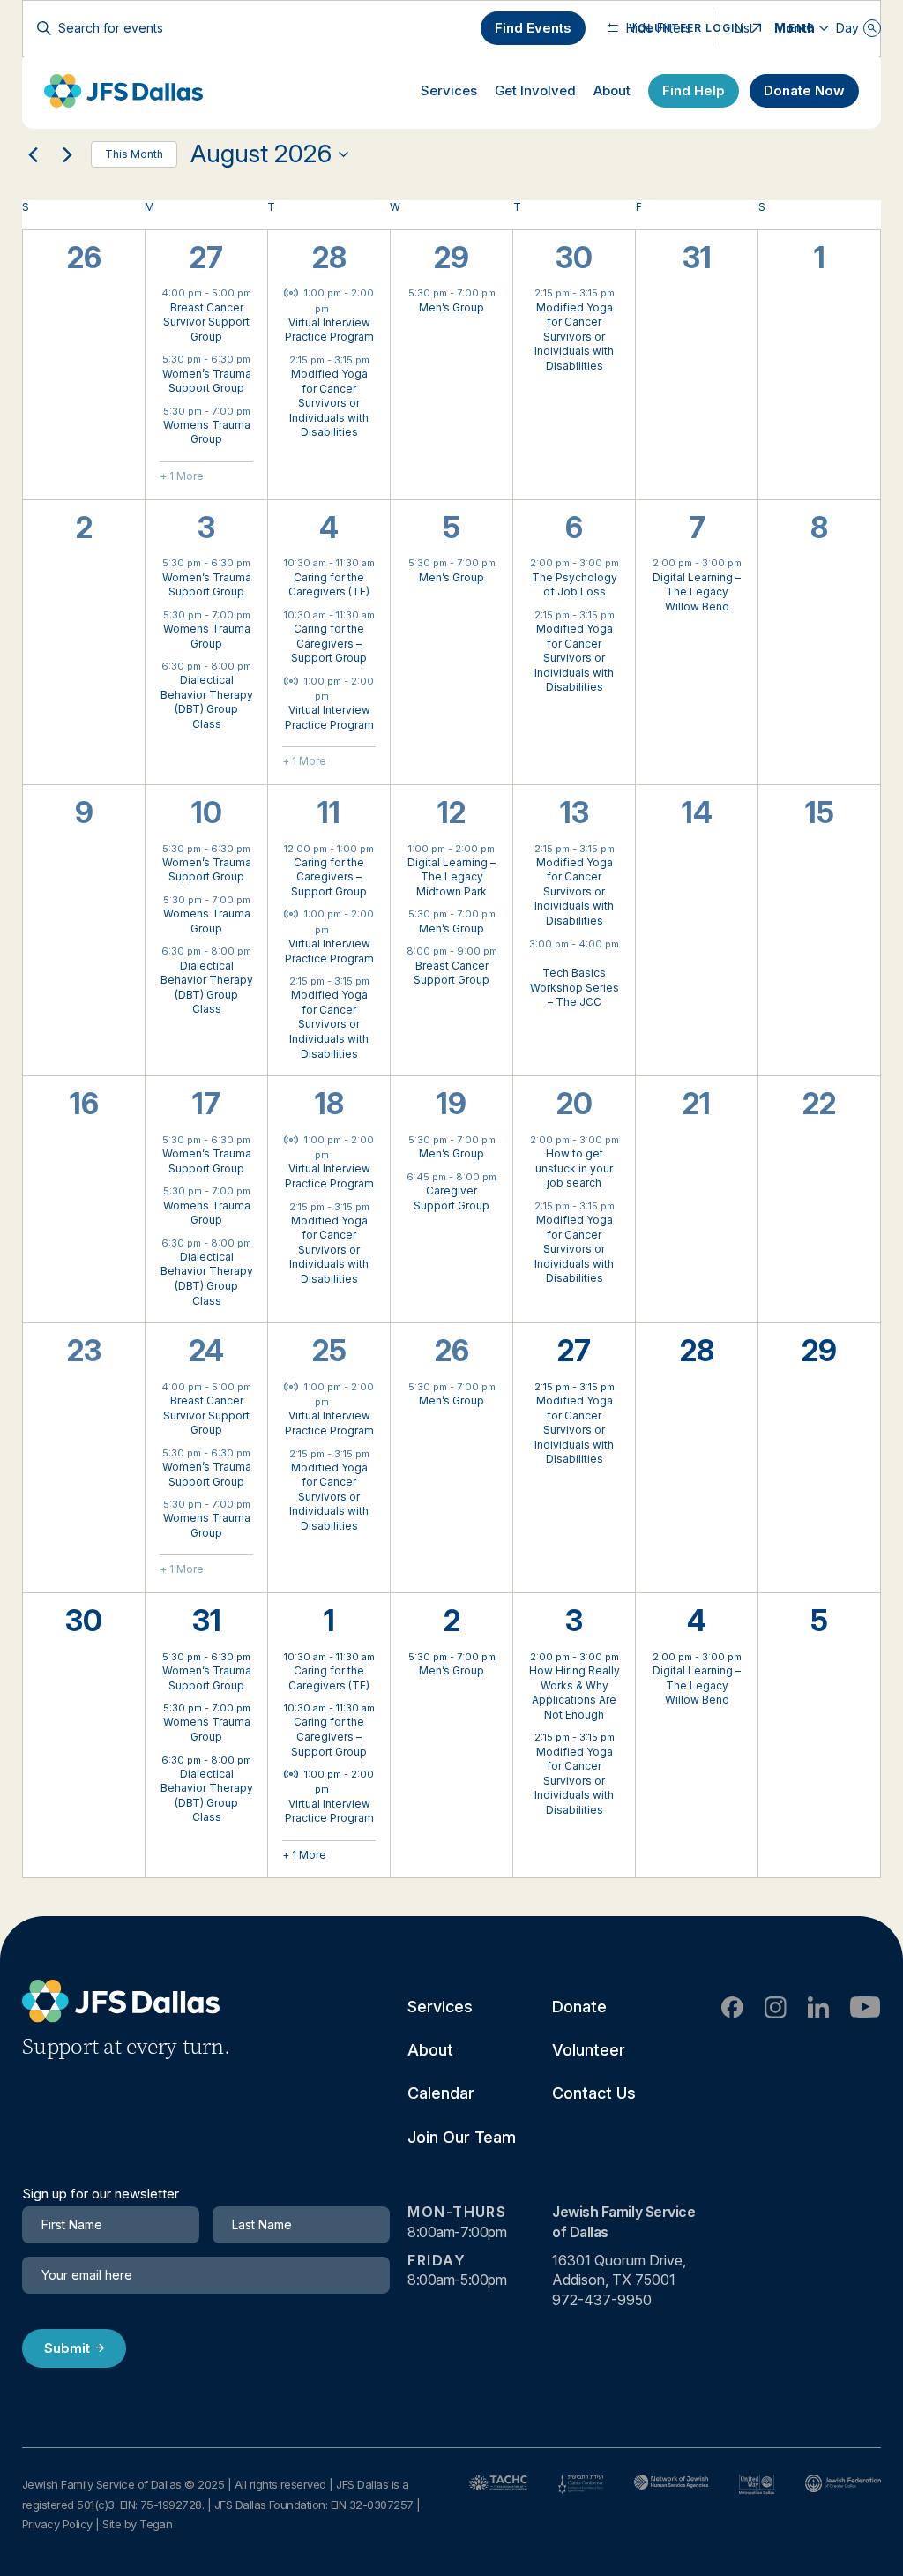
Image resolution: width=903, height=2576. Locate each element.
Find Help (694, 90)
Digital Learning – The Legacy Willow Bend (697, 592)
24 (206, 1351)
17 (206, 1104)
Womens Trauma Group (207, 432)
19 (451, 1104)
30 (574, 258)
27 (206, 258)
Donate (579, 2007)
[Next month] (67, 154)
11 (329, 812)
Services (449, 90)
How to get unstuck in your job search (574, 1168)
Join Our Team (462, 2137)
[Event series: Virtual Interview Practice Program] (338, 308)
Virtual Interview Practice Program (329, 330)
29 (451, 258)
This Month (134, 154)
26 (452, 1351)
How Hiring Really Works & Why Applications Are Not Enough (575, 1692)
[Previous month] (33, 154)
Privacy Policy (57, 2524)
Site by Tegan (137, 2524)
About (612, 90)
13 (575, 812)
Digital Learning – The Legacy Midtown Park (451, 877)
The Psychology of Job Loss (575, 585)
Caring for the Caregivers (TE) (329, 585)
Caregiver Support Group (451, 1198)
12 (451, 812)
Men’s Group (451, 307)
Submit (67, 2348)
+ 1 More (182, 476)
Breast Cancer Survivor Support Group (206, 322)
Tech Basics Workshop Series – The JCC (575, 987)
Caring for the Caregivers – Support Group (329, 643)
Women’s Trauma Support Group (207, 381)
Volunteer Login (686, 28)
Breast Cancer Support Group (451, 973)
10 (207, 812)
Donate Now (804, 90)
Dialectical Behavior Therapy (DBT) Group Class (207, 702)
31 (207, 1621)
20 (575, 1104)
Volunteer (589, 2050)
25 (329, 1351)
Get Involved (535, 90)
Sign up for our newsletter (101, 2194)
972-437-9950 (602, 2300)
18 (329, 1104)
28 (329, 258)
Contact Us (594, 2093)
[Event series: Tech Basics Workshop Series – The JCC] (574, 959)
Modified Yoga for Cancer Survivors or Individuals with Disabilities (329, 403)
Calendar (441, 2093)
